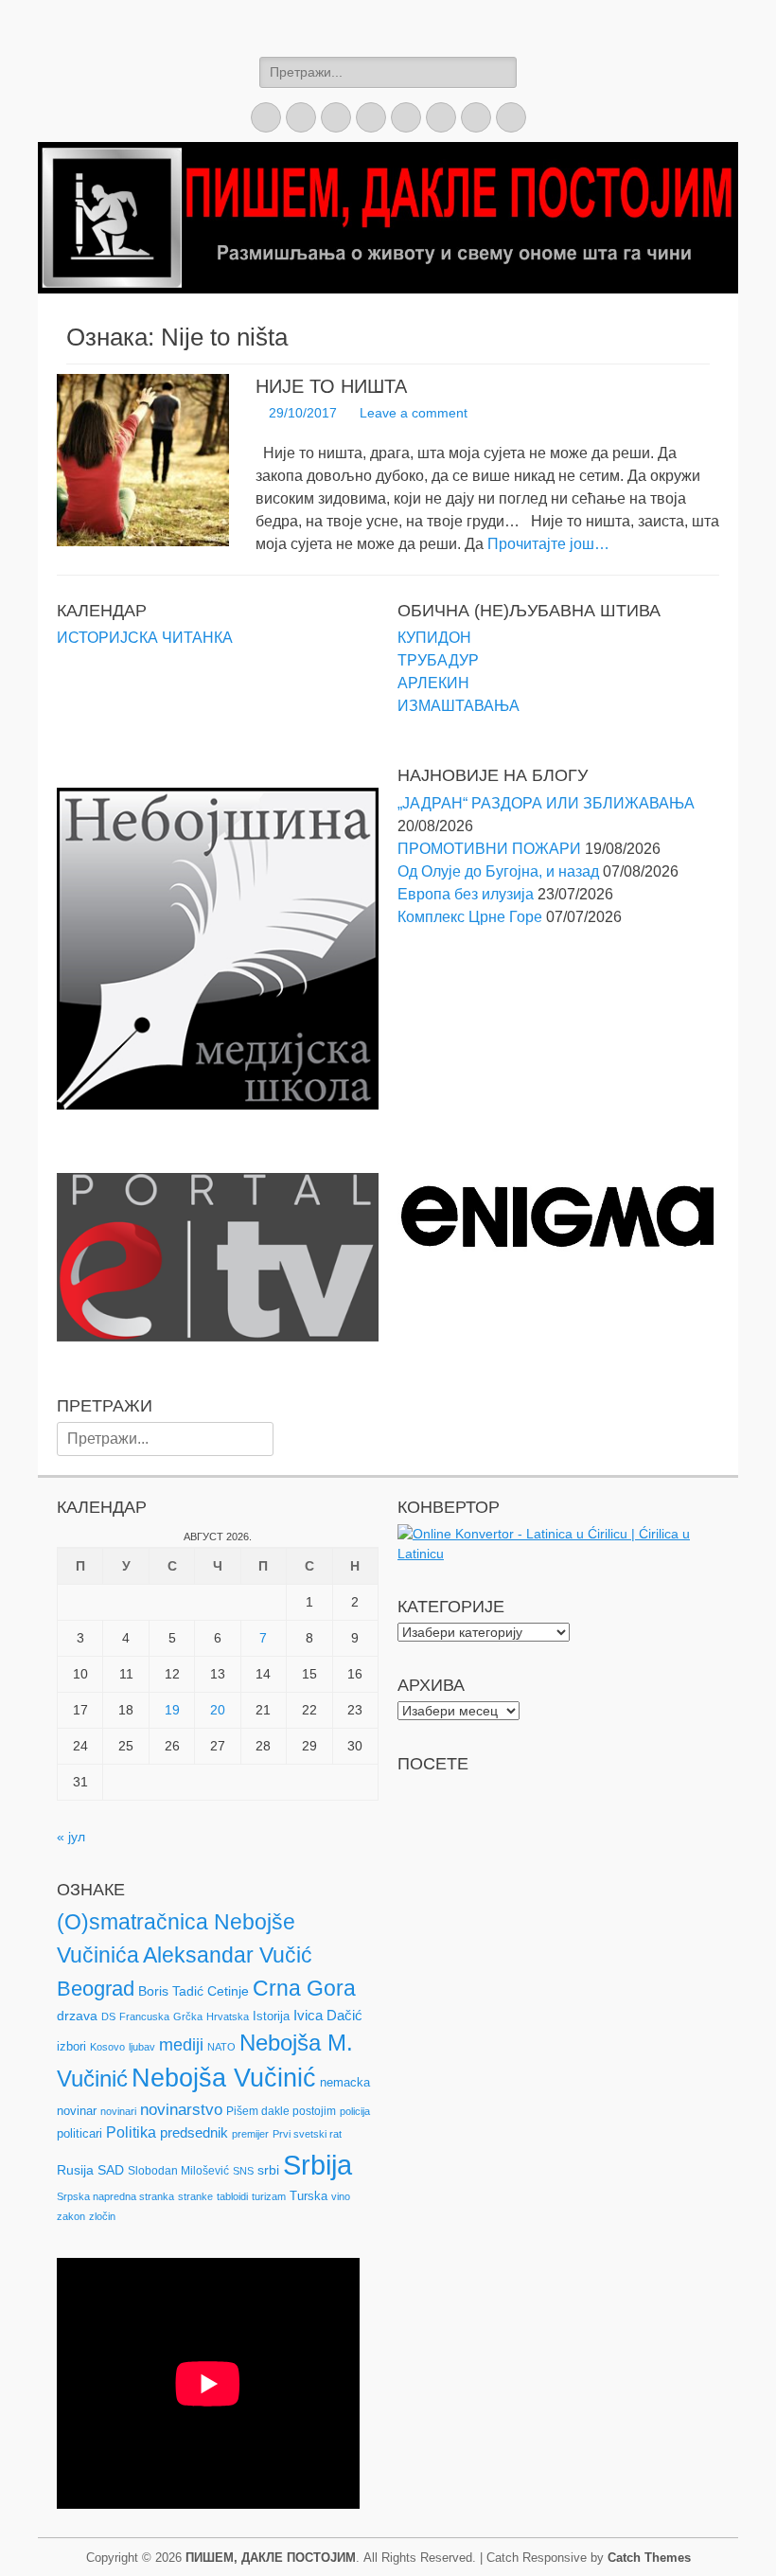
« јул (71, 1837)
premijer (250, 2134)
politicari (79, 2133)
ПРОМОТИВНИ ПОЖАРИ (489, 849)
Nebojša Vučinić (224, 2078)
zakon (71, 2216)
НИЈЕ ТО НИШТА (331, 386)
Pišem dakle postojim (281, 2111)
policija (355, 2111)
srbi (268, 2170)
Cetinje (228, 1991)
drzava (77, 2016)
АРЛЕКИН (433, 683)
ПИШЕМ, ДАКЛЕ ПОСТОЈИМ (271, 2558)
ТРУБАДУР (438, 660)
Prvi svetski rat (307, 2134)
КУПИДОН (434, 638)
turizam (269, 2196)
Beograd (96, 1989)
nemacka (345, 2082)
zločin (102, 2216)
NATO (221, 2047)
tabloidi (232, 2196)
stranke (195, 2196)
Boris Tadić (171, 1991)
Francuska (144, 2016)
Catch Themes (649, 2558)
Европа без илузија (466, 894)
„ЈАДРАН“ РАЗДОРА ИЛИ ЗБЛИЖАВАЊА (546, 803)
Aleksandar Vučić (228, 1955)
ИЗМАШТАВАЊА (459, 706)
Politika (131, 2132)
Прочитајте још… (548, 544)
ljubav (142, 2047)
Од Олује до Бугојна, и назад (498, 871)
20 (218, 1710)
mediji (181, 2045)
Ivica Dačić (328, 2016)
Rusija (75, 2170)
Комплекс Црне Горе (470, 917)
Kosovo (107, 2047)
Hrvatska (228, 2016)
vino (341, 2196)
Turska (309, 2196)
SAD (111, 2170)
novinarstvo (181, 2110)
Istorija (271, 2016)
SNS (243, 2171)
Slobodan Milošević (178, 2171)
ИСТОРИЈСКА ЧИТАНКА (145, 638)
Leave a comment (414, 413)
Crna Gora (304, 1988)
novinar (77, 2111)
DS (108, 2016)
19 (172, 1710)
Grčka (188, 2016)
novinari (118, 2111)
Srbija (317, 2165)
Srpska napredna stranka (115, 2196)
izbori (71, 2046)
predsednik (194, 2133)
